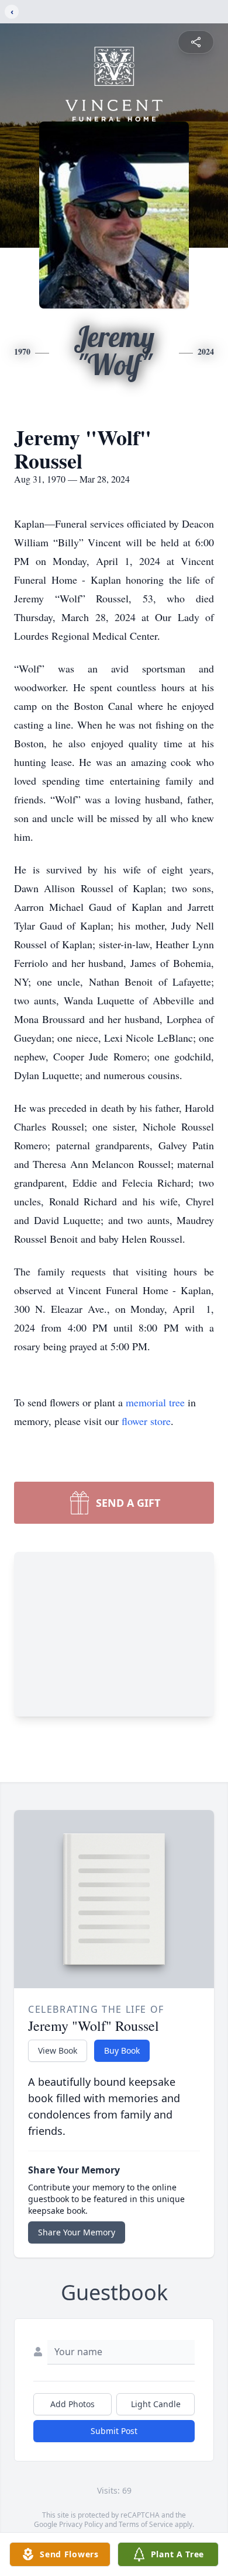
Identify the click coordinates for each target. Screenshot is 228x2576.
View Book (58, 2050)
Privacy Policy (81, 2524)
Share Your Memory (77, 2232)
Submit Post (114, 2431)
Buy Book (122, 2050)
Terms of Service (146, 2524)
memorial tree (155, 1402)
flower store (146, 1421)
